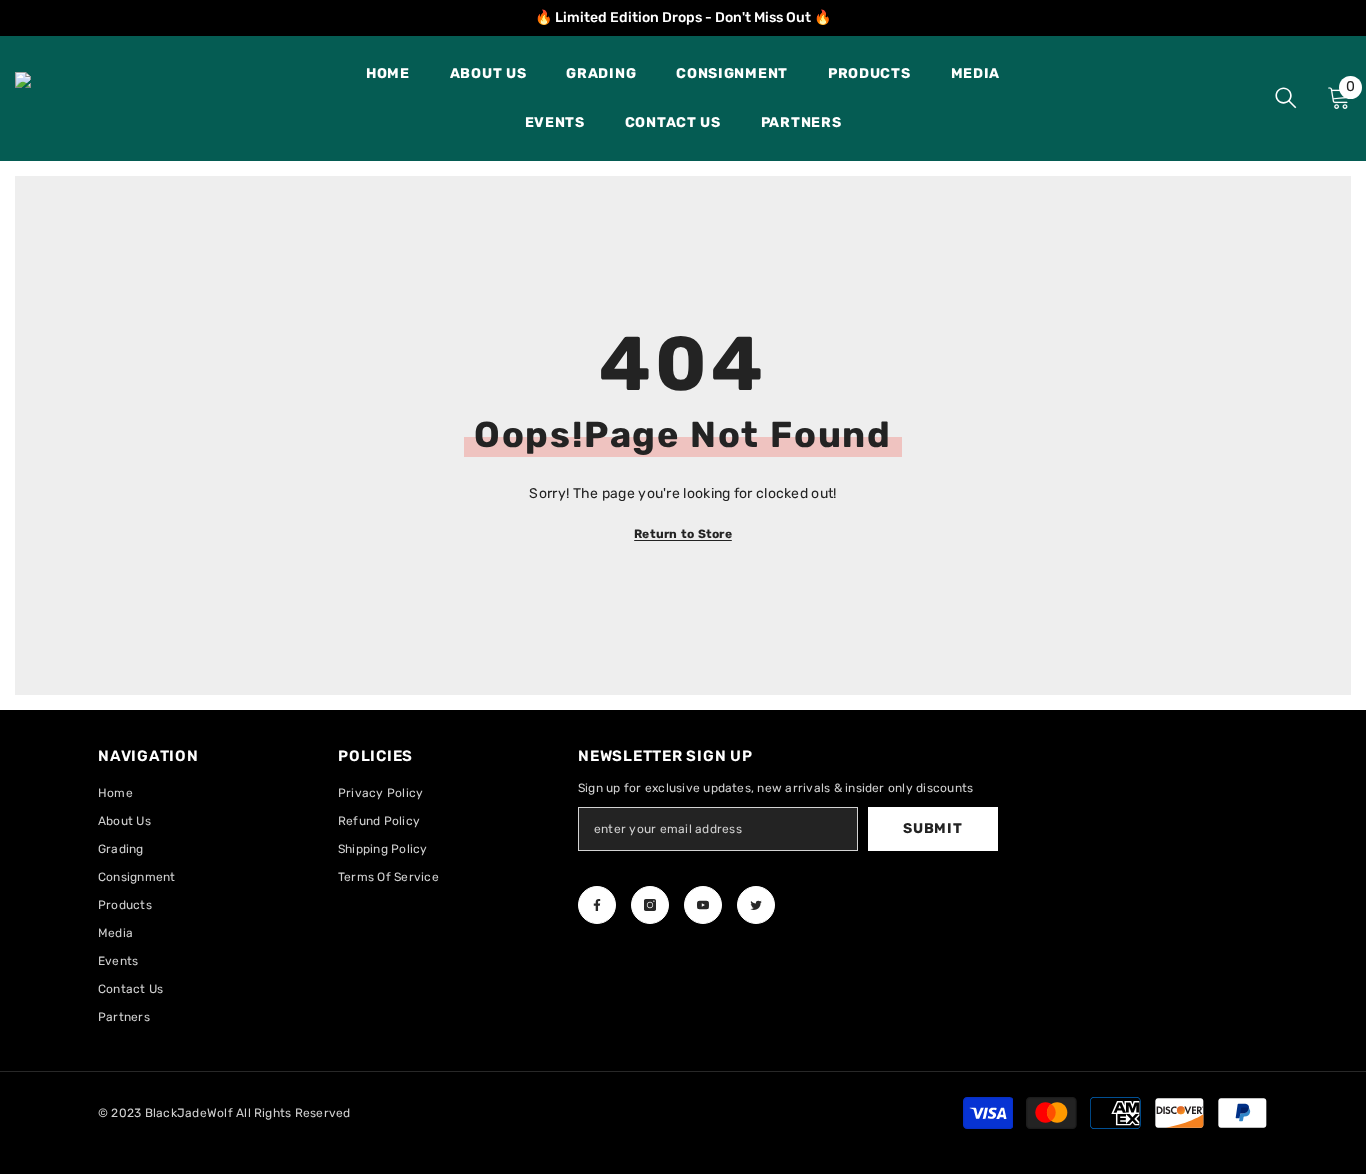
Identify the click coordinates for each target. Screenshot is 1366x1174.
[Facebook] (597, 905)
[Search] (1286, 97)
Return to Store (683, 534)
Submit (932, 828)
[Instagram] (650, 905)
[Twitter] (756, 905)
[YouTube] (703, 905)
